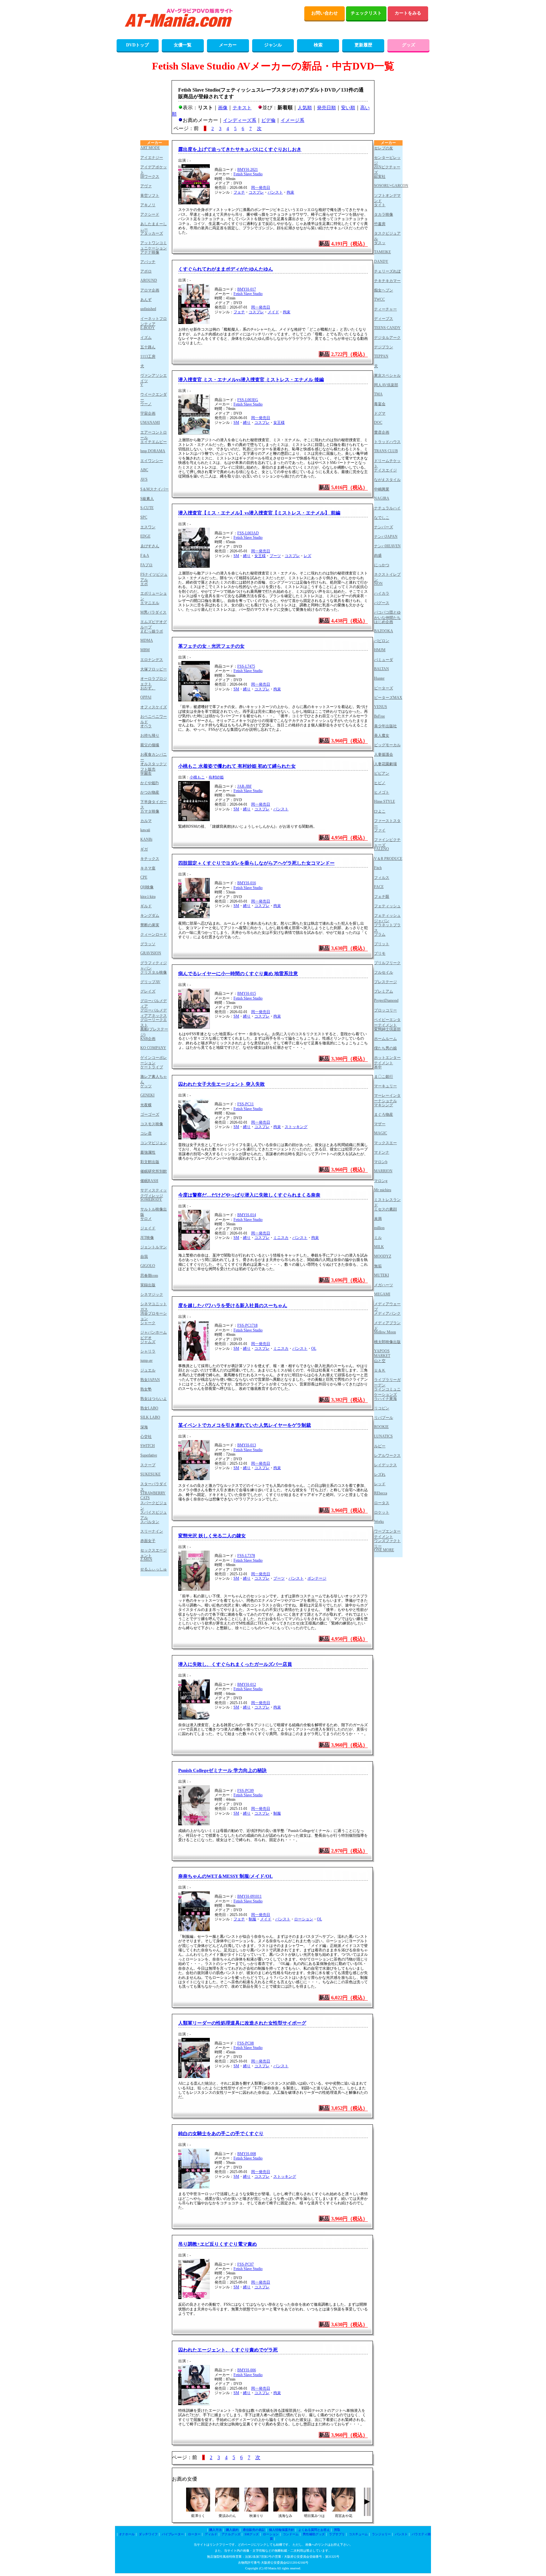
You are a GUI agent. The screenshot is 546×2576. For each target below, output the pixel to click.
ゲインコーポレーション (154, 1060)
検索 (318, 45)
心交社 (146, 1437)
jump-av (146, 1360)
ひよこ (380, 811)
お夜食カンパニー (154, 757)
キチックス (150, 859)
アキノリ (148, 205)
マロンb (381, 1162)
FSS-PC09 (246, 1791)
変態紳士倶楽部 (387, 1029)
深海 (144, 1427)
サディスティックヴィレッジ (154, 1193)
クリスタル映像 (154, 972)
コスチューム (358, 2534)
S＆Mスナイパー (155, 489)
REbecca (381, 1493)
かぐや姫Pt (149, 783)
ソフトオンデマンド (387, 198)
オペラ (146, 726)
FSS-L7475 (246, 666)
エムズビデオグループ (154, 624)
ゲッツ (146, 1086)
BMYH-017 (247, 289)
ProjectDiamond (386, 1000)
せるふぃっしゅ (154, 1569)
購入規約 (232, 2530)
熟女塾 (146, 1389)
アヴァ (146, 186)
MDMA (147, 640)
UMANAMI (150, 423)
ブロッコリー (385, 1010)
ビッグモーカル (387, 745)
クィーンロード (154, 934)
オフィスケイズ (154, 707)
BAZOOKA (384, 631)
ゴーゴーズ (150, 1114)
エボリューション (154, 596)
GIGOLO (148, 1266)
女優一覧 (183, 45)
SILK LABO (150, 1417)
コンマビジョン (154, 1143)
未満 (378, 1219)
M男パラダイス (153, 612)
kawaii (145, 830)
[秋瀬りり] (256, 2510)
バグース (382, 603)
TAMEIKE (382, 252)
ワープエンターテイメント (387, 1534)
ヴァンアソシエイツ (154, 378)
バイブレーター (173, 2534)
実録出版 (148, 1285)
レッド (380, 1484)
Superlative (149, 1455)
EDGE (145, 536)
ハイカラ (382, 593)
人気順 (305, 108)
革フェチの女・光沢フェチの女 (211, 646)
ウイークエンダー (154, 397)
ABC (144, 470)
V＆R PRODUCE (388, 859)
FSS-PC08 (246, 2043)
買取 (337, 2530)
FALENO (382, 849)
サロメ (146, 1219)
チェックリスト (366, 13)
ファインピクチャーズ (387, 842)
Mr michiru (383, 1190)
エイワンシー (152, 461)
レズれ (380, 1474)
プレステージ (385, 982)
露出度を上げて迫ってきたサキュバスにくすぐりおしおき (240, 149)
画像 (223, 108)
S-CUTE (147, 508)
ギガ (144, 849)
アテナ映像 (150, 252)
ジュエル (148, 1370)
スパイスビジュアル (154, 1515)
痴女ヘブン (384, 290)
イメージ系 (292, 120)
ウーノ (146, 404)
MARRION (383, 1171)
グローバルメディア (154, 1003)
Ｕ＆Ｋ (380, 1370)
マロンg (381, 1181)
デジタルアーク (387, 338)
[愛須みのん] (227, 2510)
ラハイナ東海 (385, 1399)
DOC (378, 423)
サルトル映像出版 (154, 1212)
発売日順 (326, 108)
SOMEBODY (151, 1199)
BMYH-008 (247, 2154)
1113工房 (148, 357)
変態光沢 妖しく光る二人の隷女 (212, 1536)
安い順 (348, 108)
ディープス (384, 319)
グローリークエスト (154, 1022)
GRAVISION (151, 953)
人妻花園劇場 (385, 764)
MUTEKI (382, 1275)
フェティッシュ (387, 906)
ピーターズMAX (388, 698)
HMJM (380, 650)
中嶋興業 (382, 489)
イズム (146, 338)
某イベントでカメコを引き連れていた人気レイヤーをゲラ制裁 (245, 1425)
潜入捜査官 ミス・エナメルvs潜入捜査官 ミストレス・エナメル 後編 (251, 380)
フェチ (239, 192)
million (379, 1228)
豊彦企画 (382, 432)
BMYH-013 (247, 1445)
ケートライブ (152, 1067)
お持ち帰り (150, 736)
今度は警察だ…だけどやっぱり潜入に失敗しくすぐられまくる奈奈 (249, 1195)
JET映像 (147, 1238)
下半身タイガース (154, 804)
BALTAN (382, 669)
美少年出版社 (385, 726)
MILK (379, 1247)
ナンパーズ (384, 527)
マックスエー (385, 1143)
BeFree (379, 716)
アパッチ (148, 262)
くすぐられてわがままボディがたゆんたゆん (226, 269)
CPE (144, 877)
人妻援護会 (384, 754)
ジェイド (148, 1228)
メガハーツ (384, 1285)
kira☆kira (148, 897)
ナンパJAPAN (386, 537)
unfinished (148, 309)
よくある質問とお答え (314, 2530)
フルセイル (384, 972)
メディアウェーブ (387, 1306)
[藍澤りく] (198, 2510)
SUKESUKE (150, 1474)
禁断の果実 (150, 925)
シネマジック (152, 1294)
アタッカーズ (152, 233)
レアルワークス (387, 1456)
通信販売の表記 (254, 2530)
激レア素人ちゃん (154, 1079)
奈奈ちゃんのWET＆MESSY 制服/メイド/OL (225, 1876)
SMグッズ (252, 2534)
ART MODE (150, 148)
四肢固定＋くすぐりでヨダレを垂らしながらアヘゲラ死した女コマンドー (256, 863)
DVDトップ (137, 45)
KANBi (146, 839)
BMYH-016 (247, 883)
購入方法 (215, 2530)
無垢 (378, 1266)
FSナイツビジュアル (154, 577)
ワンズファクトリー (387, 1543)
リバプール (384, 1418)
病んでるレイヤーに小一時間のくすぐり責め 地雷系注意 (238, 974)
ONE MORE (384, 1550)
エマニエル (150, 603)
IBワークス (150, 177)
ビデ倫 (268, 120)
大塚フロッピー (154, 669)
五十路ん (148, 347)
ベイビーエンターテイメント (387, 1022)
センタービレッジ (387, 160)
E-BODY (148, 328)
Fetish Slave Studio (248, 174)
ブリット (382, 944)
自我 (144, 1257)
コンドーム (291, 2534)
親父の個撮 (150, 745)
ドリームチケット (387, 463)
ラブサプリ (337, 2534)
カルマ (146, 821)
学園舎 (146, 773)
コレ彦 (146, 1133)
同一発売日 (261, 188)
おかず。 (148, 688)
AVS (144, 479)
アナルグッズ (231, 2534)
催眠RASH (149, 1181)
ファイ (380, 830)
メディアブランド (387, 1325)
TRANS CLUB (386, 451)
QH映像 (147, 887)
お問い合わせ (325, 13)
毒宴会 (380, 404)
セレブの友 (384, 148)
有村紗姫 (216, 777)
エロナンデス (152, 660)
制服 (277, 1813)
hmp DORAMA (153, 451)
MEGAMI (382, 1294)
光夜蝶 (146, 1105)
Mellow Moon (385, 1332)
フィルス (382, 878)
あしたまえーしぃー (154, 226)
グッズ (409, 45)
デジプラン (384, 347)
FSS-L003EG (248, 400)
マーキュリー (385, 1086)
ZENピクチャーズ (387, 169)
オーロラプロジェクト (154, 681)
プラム (380, 934)
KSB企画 (148, 1039)
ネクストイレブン (387, 577)
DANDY (381, 261)
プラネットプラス (387, 927)
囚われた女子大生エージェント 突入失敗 (221, 1084)
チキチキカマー (387, 281)
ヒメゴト (382, 792)
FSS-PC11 (246, 1104)
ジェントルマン (154, 1247)
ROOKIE (381, 1427)
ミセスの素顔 (385, 1209)
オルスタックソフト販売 (154, 766)
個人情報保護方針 (282, 2530)
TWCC (379, 299)
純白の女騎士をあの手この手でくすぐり (221, 2134)
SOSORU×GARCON (388, 186)
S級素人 (147, 499)
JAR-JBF (245, 786)
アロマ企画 (150, 290)
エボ (144, 584)
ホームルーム (385, 1039)
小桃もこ (197, 777)
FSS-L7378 (246, 1556)
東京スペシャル (387, 375)
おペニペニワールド (154, 719)
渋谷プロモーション (154, 1316)
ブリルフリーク (387, 963)
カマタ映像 (150, 811)
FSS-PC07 (246, 2264)
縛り (247, 423)
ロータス (382, 1503)
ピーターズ (384, 688)
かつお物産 (150, 792)
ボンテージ (317, 1578)
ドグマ (380, 413)
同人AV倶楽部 (386, 385)
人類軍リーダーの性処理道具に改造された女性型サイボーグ (242, 2023)
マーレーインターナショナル (387, 1098)
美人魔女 (382, 736)
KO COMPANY (153, 1048)
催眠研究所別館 (154, 1171)
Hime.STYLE (385, 802)
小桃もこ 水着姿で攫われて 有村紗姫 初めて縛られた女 (237, 766)
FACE (379, 887)
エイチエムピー (154, 442)
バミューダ (384, 660)
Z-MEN (146, 1559)
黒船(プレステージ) (154, 1032)
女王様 (279, 423)
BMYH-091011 (249, 1896)
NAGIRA (382, 498)
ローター (194, 2534)
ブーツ (275, 556)
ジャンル (273, 45)
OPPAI (146, 697)
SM (236, 423)
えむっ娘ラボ (152, 631)
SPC (144, 517)
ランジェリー (381, 2534)
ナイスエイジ (385, 470)
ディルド (211, 2534)
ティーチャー (385, 309)
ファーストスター (387, 823)
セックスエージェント (154, 1553)
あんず (146, 300)
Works (379, 1522)
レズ (307, 556)
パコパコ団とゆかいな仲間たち (387, 615)
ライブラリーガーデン (387, 1382)
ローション (304, 1919)
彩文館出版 (150, 1162)
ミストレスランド (387, 1202)
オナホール (127, 2534)
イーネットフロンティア (154, 321)
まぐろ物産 (384, 1114)
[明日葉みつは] (314, 2510)
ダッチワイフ (148, 2534)
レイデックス (385, 1465)
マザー (380, 1124)
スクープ (148, 1465)
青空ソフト (150, 195)
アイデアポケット (154, 169)
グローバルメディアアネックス (154, 1013)
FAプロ (146, 565)
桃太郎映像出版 (387, 1342)
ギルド (146, 906)
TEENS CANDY (387, 328)
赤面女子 (148, 1541)
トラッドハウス (387, 442)
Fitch (378, 868)
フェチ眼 (382, 897)
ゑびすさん (150, 546)
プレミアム (384, 991)
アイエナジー (152, 158)
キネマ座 (148, 868)
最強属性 (148, 1152)
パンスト (275, 192)
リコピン (382, 1408)
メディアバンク (387, 1313)
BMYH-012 (247, 1684)
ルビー (380, 1446)
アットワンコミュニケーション (154, 245)
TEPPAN (381, 356)
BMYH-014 (247, 1215)
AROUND (149, 280)
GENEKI (147, 1095)
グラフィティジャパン (154, 965)
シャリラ (148, 1351)
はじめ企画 (384, 622)
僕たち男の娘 (385, 1048)
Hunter (379, 678)
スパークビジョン (154, 1505)
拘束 (290, 192)
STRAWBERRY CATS (153, 1495)
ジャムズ (148, 1342)
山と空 (380, 1361)
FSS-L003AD (248, 533)
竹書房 (380, 224)
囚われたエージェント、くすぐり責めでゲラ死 (228, 2350)
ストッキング (296, 1127)
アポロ (146, 271)
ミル (378, 1238)
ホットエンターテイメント (387, 1060)
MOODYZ (383, 1256)
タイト (380, 205)
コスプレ (256, 192)
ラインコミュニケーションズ (387, 1392)
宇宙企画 (148, 413)
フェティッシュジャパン (387, 918)
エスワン (148, 527)
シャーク (148, 1323)
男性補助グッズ (314, 2534)
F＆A (145, 555)
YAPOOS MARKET (382, 1353)
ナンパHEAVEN (387, 546)
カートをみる (408, 13)
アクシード (150, 214)
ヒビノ (380, 783)
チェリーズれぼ (387, 271)
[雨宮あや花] (343, 2510)
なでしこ (382, 518)
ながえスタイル (387, 480)
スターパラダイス (154, 1486)
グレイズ (148, 991)
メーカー (228, 45)
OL (314, 1348)
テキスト (242, 108)
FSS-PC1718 (247, 1325)
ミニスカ (281, 1238)
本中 (378, 1067)
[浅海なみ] (285, 2510)
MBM (145, 650)
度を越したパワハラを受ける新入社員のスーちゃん (233, 1306)
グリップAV (150, 982)
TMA (378, 394)
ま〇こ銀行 (384, 1077)
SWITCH (148, 1446)
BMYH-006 (247, 2370)
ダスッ (380, 243)
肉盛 (378, 555)
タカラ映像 (384, 214)
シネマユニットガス (154, 1306)
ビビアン (382, 773)
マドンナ (382, 1152)
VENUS (381, 707)
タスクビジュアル (387, 236)
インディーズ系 (240, 120)
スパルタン (150, 1522)
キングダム (150, 916)
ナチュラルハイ (387, 508)
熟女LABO (149, 1408)
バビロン (382, 641)
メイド (273, 312)
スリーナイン (152, 1531)
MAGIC (381, 1133)
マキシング (384, 1105)
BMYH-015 (247, 994)
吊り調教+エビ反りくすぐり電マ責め (218, 2244)
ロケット (382, 1512)
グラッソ (148, 944)
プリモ (380, 953)
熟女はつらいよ (154, 1399)
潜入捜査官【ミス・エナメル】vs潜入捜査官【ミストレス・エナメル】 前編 (259, 513)
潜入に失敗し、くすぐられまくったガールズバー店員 (235, 1664)
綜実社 (380, 177)
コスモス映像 (152, 1124)
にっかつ (382, 565)
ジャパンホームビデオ (154, 1335)
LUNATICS (383, 1436)
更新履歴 (363, 45)
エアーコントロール (154, 435)
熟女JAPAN (150, 1380)
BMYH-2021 (248, 170)
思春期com (149, 1276)
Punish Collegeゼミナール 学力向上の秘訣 (222, 1770)
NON (378, 584)
